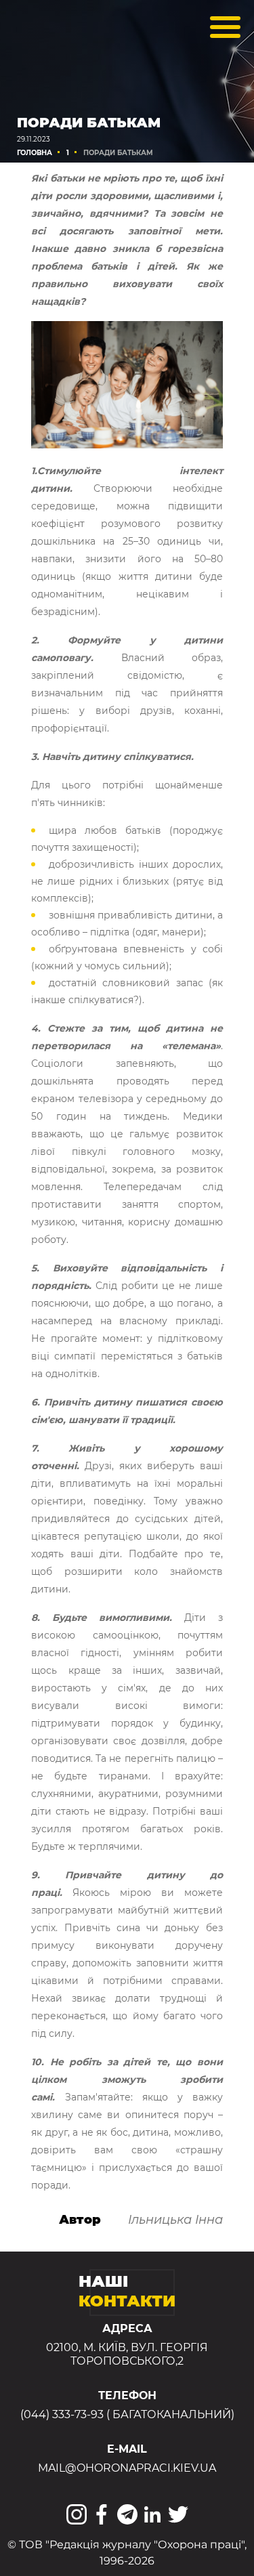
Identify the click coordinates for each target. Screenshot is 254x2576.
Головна (35, 153)
